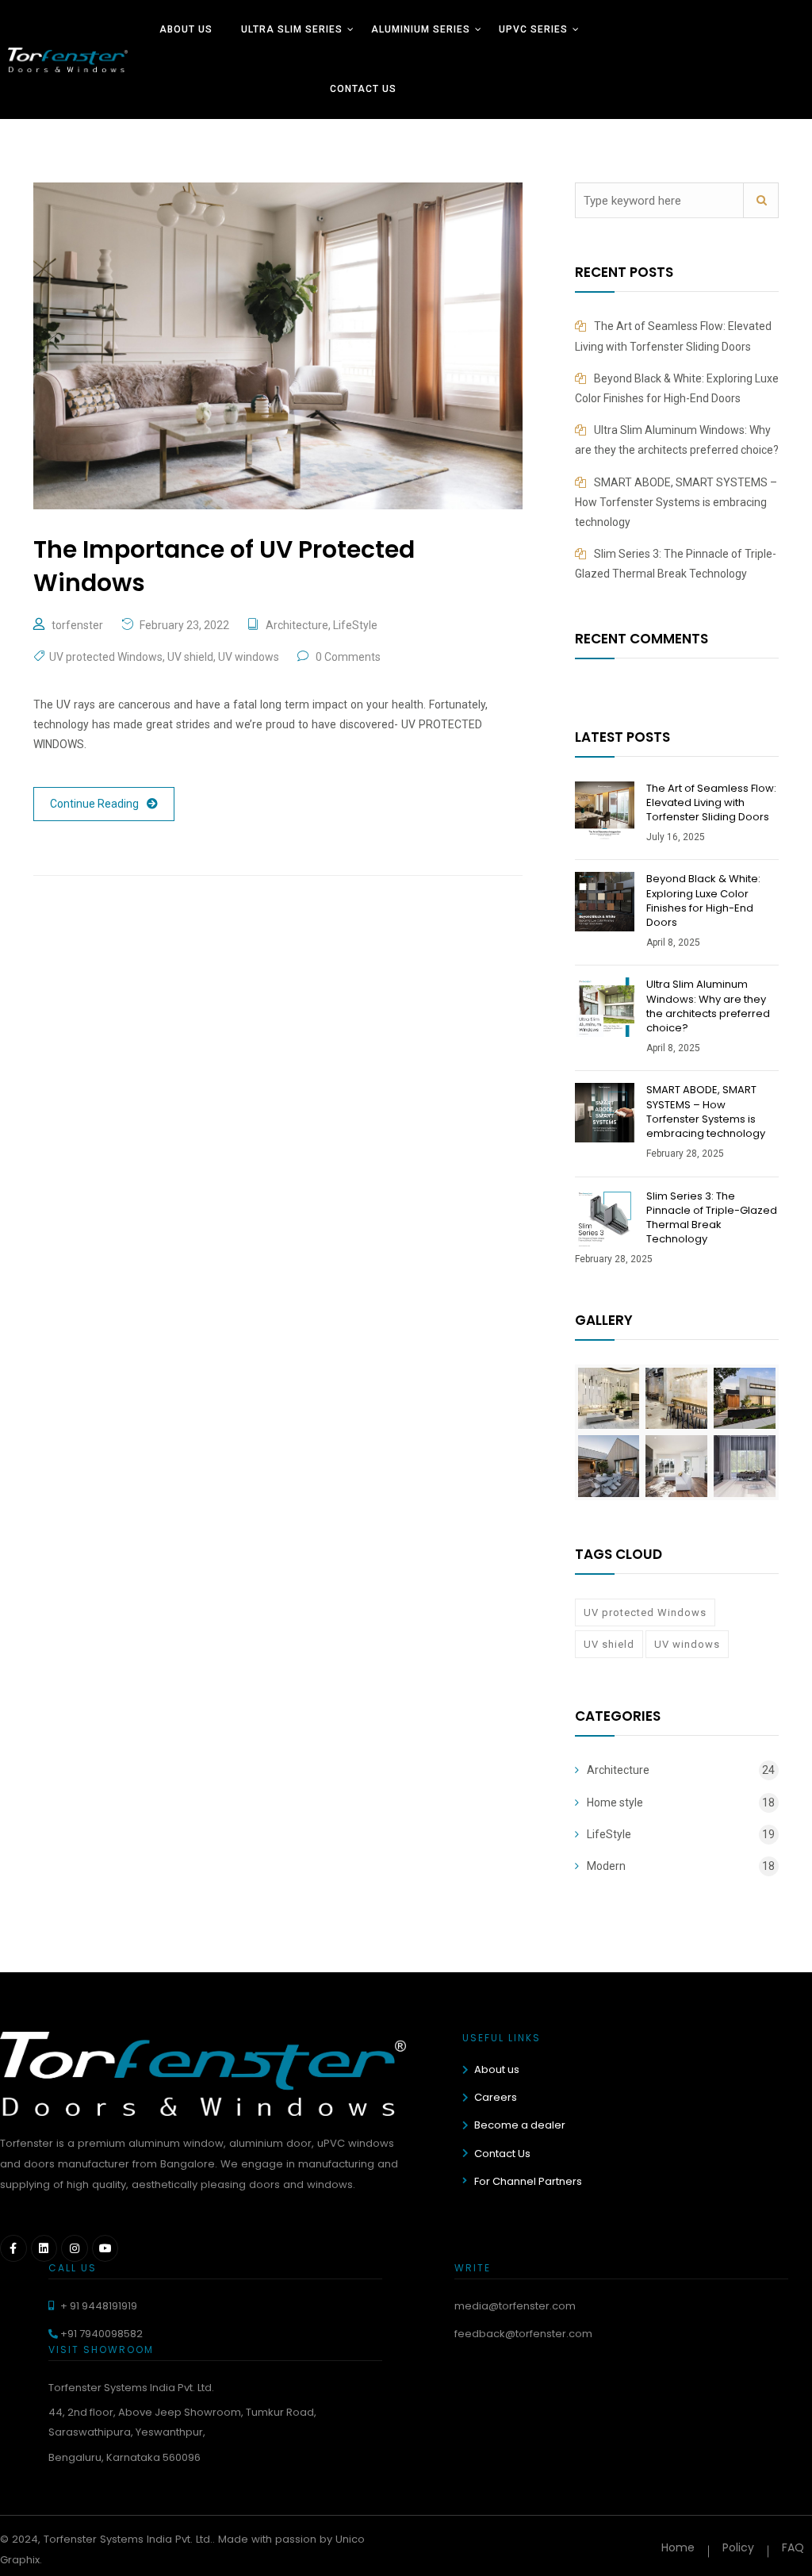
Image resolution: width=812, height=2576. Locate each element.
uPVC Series (533, 29)
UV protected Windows (106, 657)
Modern (606, 1866)
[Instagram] (75, 2248)
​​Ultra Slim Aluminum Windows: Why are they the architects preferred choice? (708, 1006)
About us (186, 29)
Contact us (363, 89)
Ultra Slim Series (292, 29)
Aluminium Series (421, 29)
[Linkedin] (44, 2248)
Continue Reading (94, 804)
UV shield (190, 657)
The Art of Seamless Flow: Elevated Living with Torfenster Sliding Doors (711, 802)
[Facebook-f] (13, 2248)
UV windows (249, 657)
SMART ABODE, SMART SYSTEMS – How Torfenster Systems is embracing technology (676, 502)
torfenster (77, 625)
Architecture (297, 625)
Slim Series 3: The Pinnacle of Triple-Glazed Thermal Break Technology (712, 1218)
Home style (615, 1802)
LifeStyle (355, 625)
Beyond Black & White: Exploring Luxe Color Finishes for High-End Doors (703, 900)
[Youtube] (105, 2248)
